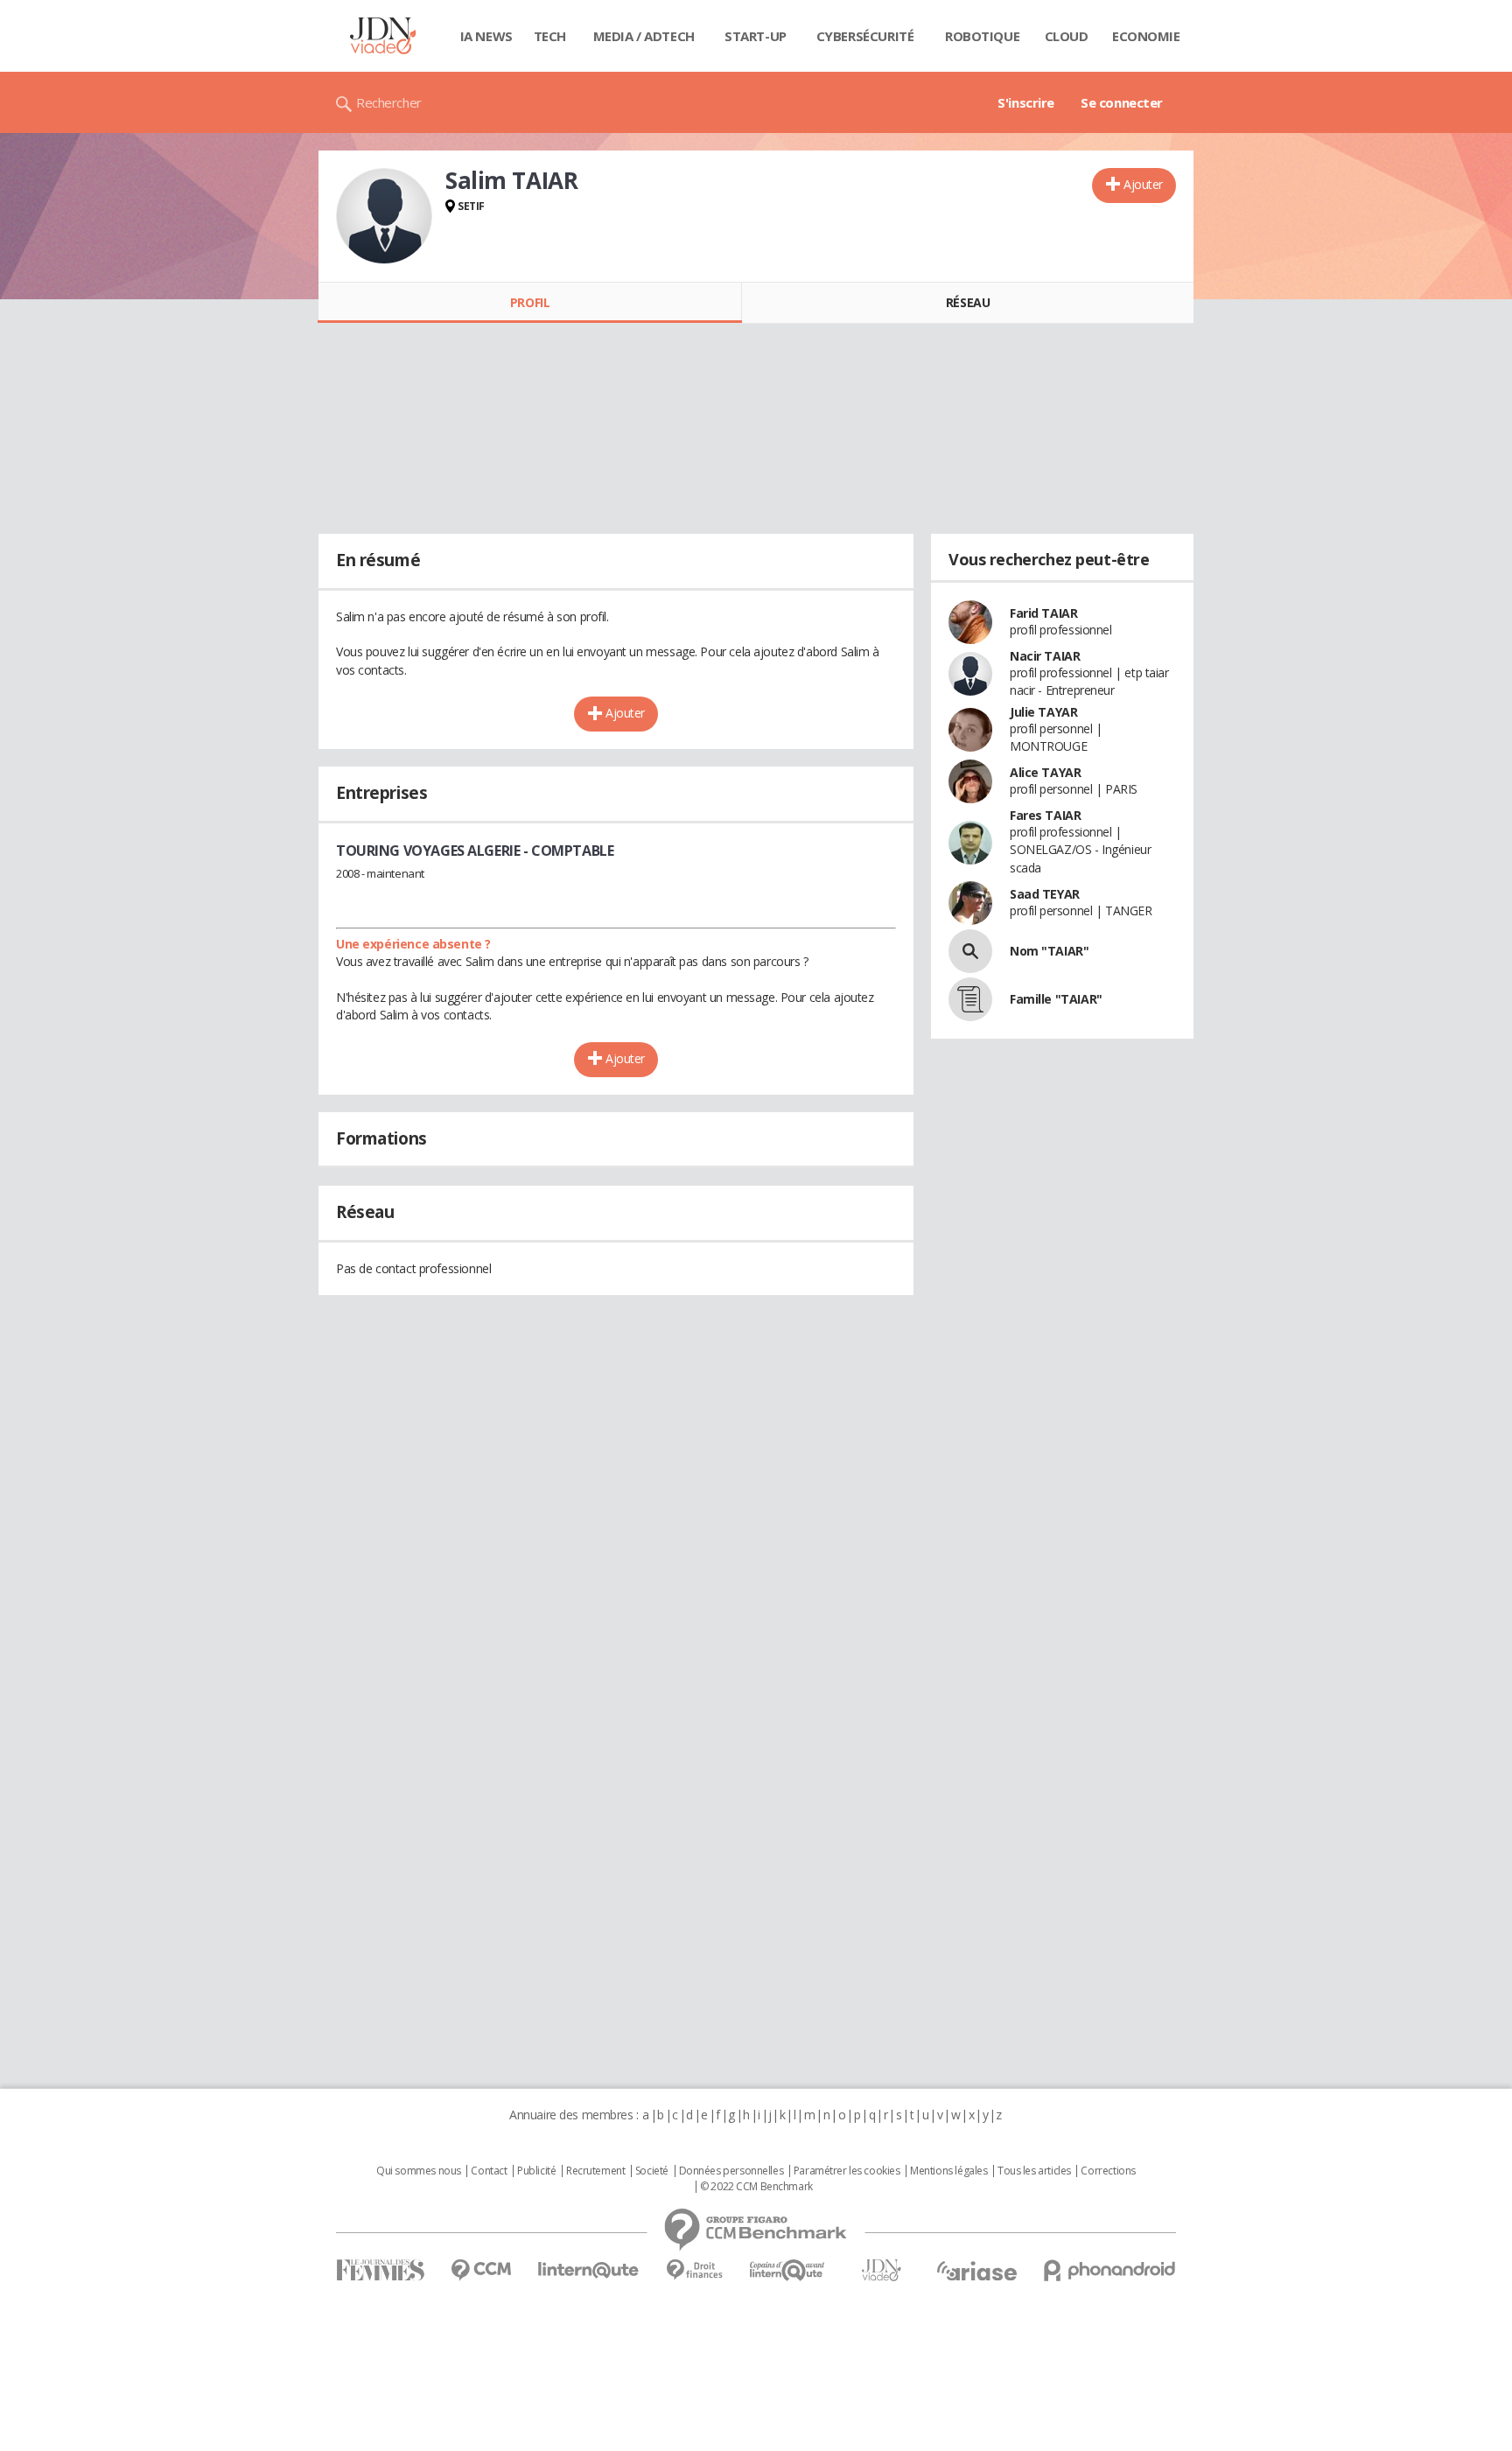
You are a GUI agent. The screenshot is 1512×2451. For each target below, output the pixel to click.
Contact (489, 2171)
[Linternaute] (589, 2270)
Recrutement (595, 2171)
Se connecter (1122, 102)
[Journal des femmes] (380, 2270)
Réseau (968, 302)
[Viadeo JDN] (881, 2270)
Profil (530, 302)
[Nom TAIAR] (970, 951)
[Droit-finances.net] (694, 2270)
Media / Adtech (644, 36)
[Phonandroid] (1110, 2270)
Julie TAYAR (1043, 712)
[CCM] (481, 2270)
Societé (652, 2171)
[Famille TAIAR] (970, 999)
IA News (486, 36)
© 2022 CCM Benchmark (756, 2187)
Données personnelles (731, 2171)
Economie (1146, 36)
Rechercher (389, 102)
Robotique (982, 36)
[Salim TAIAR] (384, 216)
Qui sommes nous (419, 2171)
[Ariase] (976, 2271)
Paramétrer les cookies (847, 2171)
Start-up (756, 36)
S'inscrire (1026, 102)
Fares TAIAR (1045, 815)
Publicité (536, 2171)
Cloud (1067, 36)
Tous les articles (1034, 2171)
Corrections (1108, 2171)
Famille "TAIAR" (1056, 999)
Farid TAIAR (1043, 613)
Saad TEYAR (1045, 894)
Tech (550, 36)
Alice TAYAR (1045, 772)
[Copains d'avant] (788, 2270)
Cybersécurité (865, 36)
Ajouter (1143, 184)
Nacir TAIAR (1045, 656)
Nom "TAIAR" (1049, 951)
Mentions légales (948, 2171)
